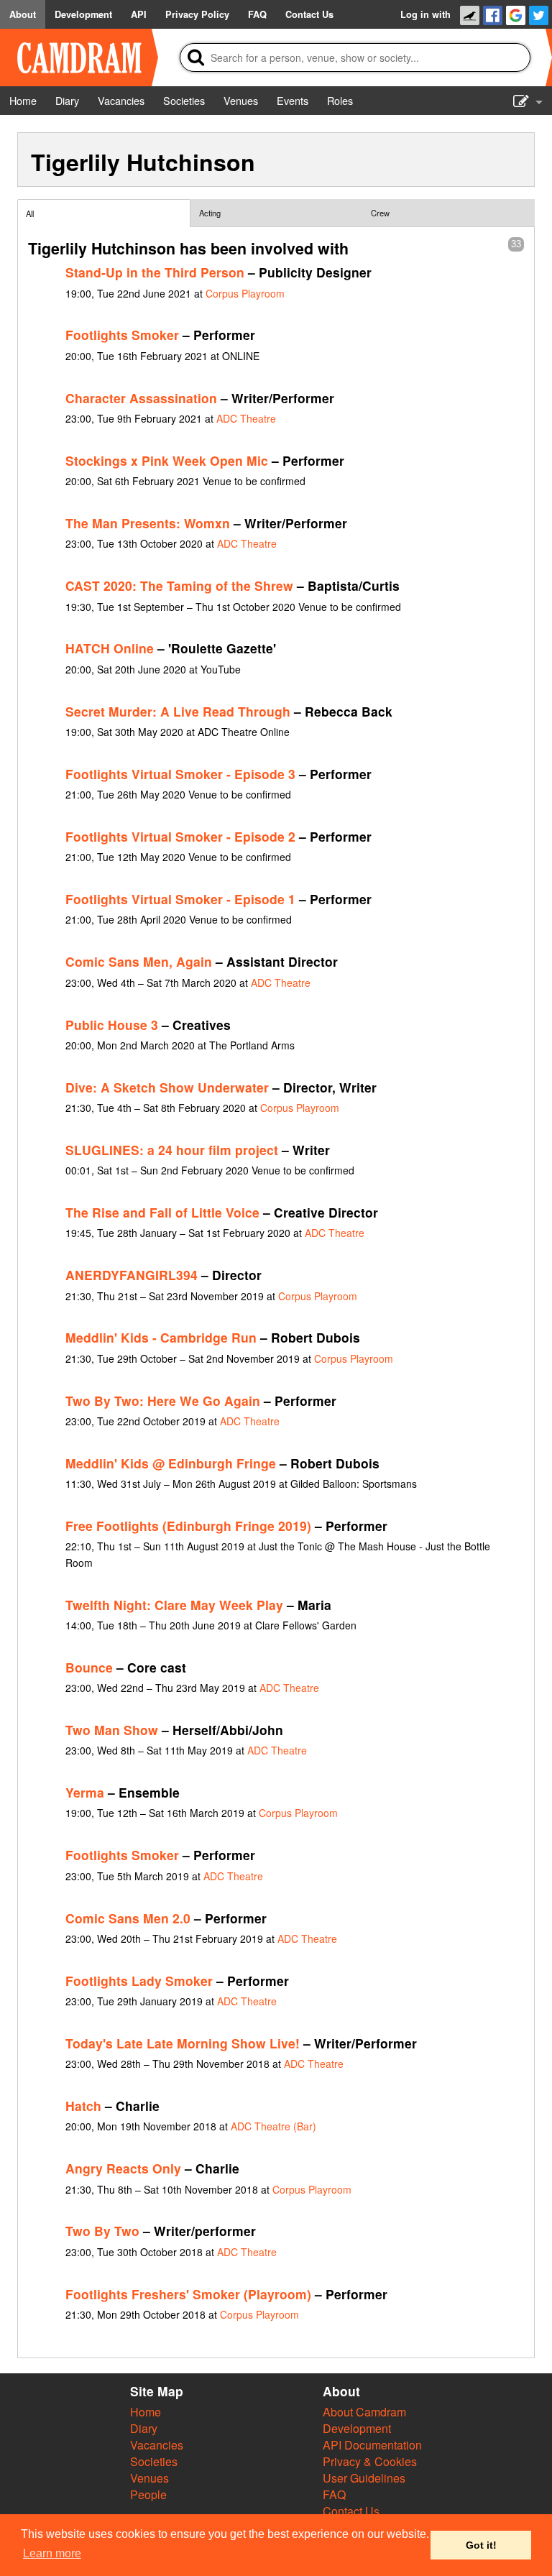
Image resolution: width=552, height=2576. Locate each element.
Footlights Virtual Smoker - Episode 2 (180, 836)
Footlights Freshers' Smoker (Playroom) (188, 2294)
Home (146, 2412)
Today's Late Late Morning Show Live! (183, 2043)
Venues (149, 2478)
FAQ (334, 2494)
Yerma (85, 1792)
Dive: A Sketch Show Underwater (167, 1087)
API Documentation (372, 2445)
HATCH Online (110, 648)
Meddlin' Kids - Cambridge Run (161, 1337)
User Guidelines (364, 2478)
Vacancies (157, 2445)
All (30, 213)
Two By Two (102, 2231)
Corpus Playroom (245, 293)
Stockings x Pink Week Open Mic (167, 460)
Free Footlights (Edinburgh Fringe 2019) (188, 1526)
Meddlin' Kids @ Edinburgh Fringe (171, 1463)
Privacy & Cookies (370, 2461)
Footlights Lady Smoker (139, 1981)
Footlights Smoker (122, 335)
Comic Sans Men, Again (139, 961)
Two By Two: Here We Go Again (163, 1400)
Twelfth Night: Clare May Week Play (174, 1605)
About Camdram (364, 2412)
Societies (154, 2461)
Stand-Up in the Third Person (155, 272)
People (148, 2494)
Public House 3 (112, 1025)
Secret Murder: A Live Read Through (178, 711)
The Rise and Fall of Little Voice (162, 1212)
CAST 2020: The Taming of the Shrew (179, 585)
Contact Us (351, 2511)
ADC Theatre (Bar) (273, 2126)
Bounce (89, 1667)
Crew (380, 213)
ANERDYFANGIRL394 (132, 1275)
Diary (144, 2428)
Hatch (83, 2106)
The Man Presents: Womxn (148, 523)
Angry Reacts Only (123, 2168)
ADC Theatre (246, 418)
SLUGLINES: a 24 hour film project (172, 1150)
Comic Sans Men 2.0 (128, 1918)
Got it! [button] (481, 2545)
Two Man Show (112, 1730)
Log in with (425, 14)
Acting (210, 213)
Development (357, 2428)
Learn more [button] (52, 2553)
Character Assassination (141, 398)
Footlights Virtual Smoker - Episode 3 (180, 774)
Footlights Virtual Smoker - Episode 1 (180, 899)
